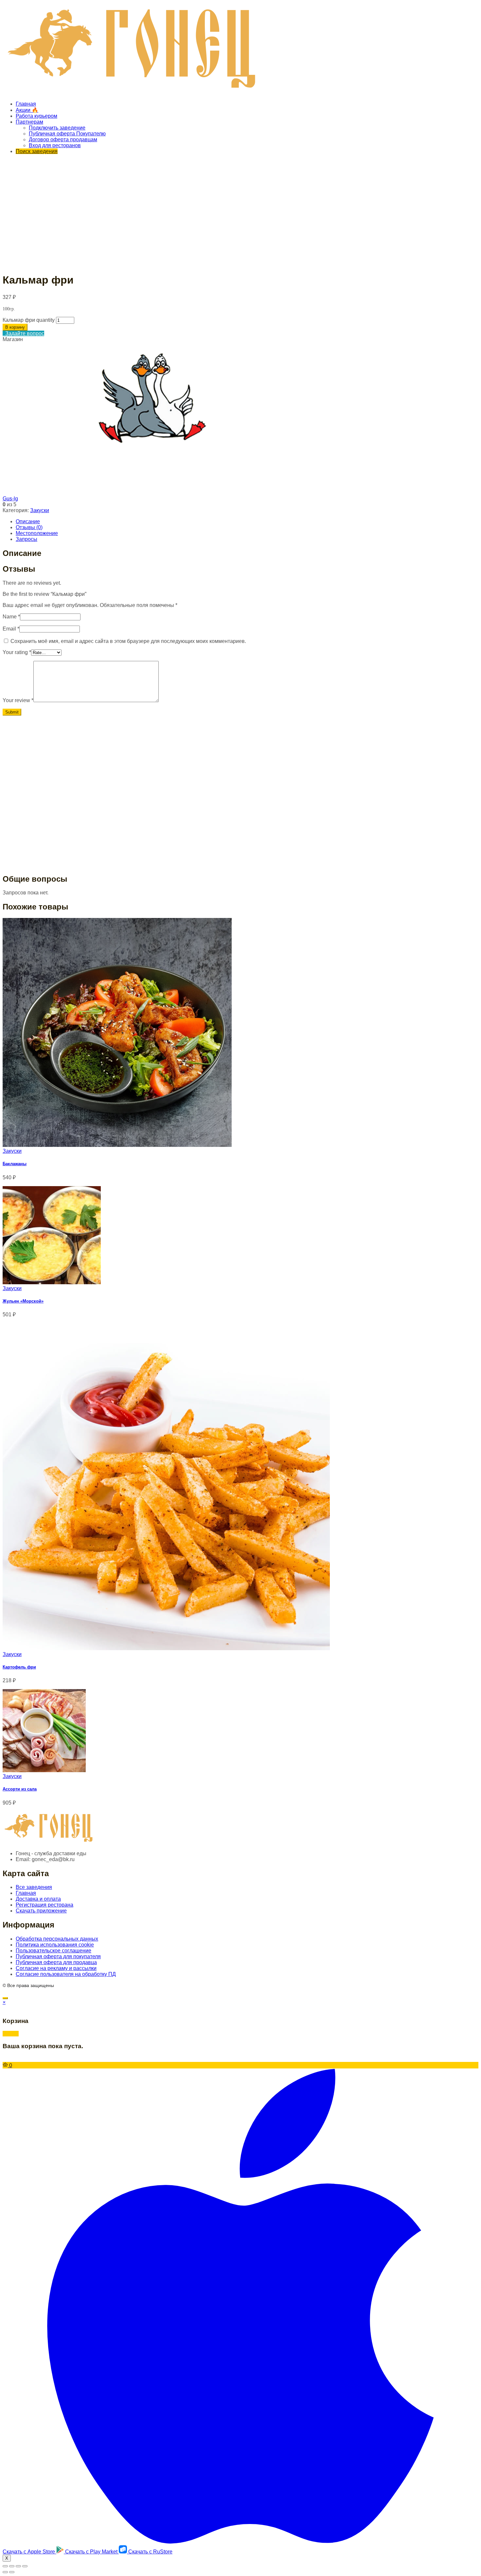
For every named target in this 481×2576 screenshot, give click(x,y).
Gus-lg (10, 499)
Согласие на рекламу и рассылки (56, 1968)
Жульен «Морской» (23, 1301)
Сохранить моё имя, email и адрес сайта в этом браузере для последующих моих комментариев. (128, 641)
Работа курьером (36, 116)
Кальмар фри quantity (29, 320)
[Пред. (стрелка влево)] (5, 2572)
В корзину (15, 327)
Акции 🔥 (27, 110)
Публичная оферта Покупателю (67, 134)
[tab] (247, 522)
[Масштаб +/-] (25, 2566)
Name (11, 617)
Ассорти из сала (20, 1789)
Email (11, 629)
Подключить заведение (57, 128)
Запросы (27, 539)
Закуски (40, 510)
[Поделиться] (12, 2566)
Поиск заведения (37, 151)
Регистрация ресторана (45, 1905)
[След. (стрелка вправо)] (12, 2572)
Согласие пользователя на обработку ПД (66, 1974)
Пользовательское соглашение (53, 1951)
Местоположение (37, 533)
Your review (18, 700)
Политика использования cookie (55, 1945)
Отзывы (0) (29, 527)
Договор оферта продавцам (63, 139)
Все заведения (34, 1887)
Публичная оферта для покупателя (58, 1956)
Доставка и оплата (38, 1899)
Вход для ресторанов (55, 145)
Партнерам (29, 122)
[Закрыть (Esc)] (5, 2566)
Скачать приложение (41, 1911)
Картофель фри (19, 1667)
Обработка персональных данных (57, 1939)
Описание (28, 521)
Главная (26, 104)
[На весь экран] (18, 2566)
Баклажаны (15, 1164)
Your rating (17, 652)
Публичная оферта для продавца (56, 1962)
